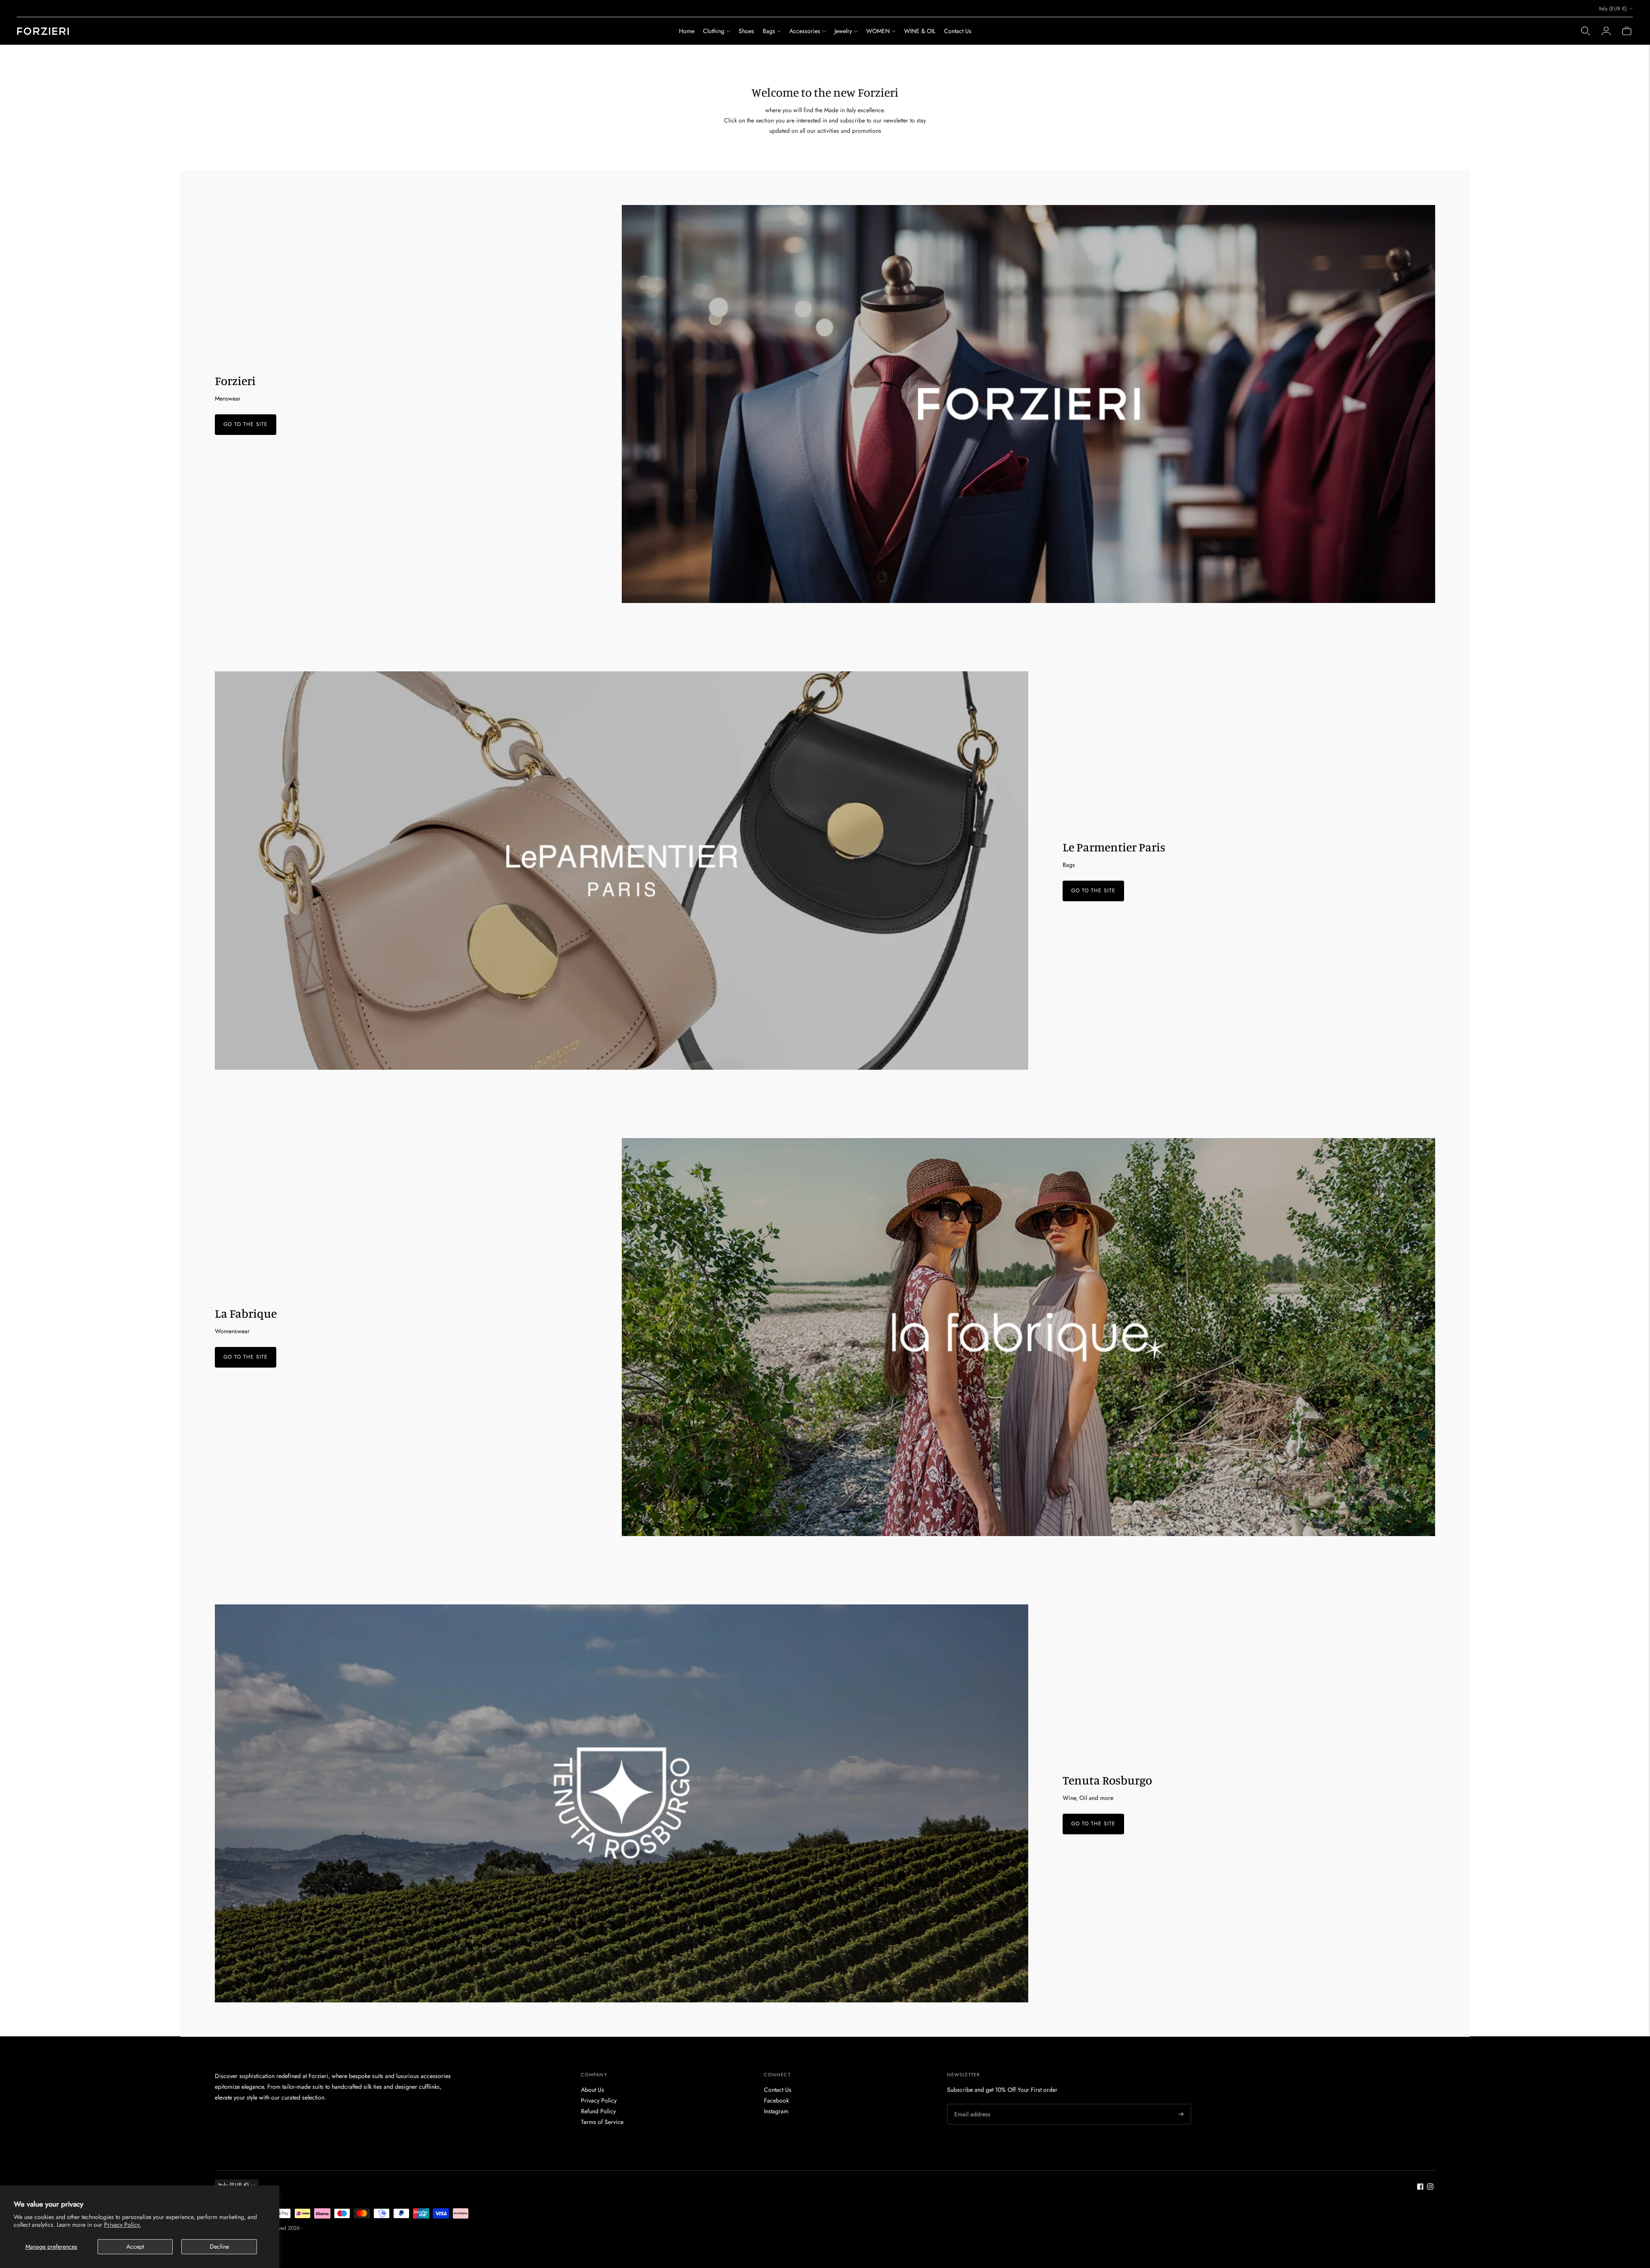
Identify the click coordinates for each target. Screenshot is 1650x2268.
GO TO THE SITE (246, 425)
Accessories (805, 31)
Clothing (714, 31)
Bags (769, 31)
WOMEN (878, 31)
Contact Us (958, 31)
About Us (593, 2090)
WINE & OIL (920, 31)
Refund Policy (598, 2111)
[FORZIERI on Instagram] (1430, 2188)
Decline (219, 2247)
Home (687, 31)
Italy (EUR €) (1613, 9)
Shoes (746, 31)
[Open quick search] (1586, 31)
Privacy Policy (599, 2100)
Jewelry (843, 31)
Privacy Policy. (122, 2225)
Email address (971, 2104)
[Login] (1606, 31)
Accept (135, 2247)
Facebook (776, 2100)
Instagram (776, 2111)
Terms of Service (602, 2122)
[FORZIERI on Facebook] (1420, 2188)
